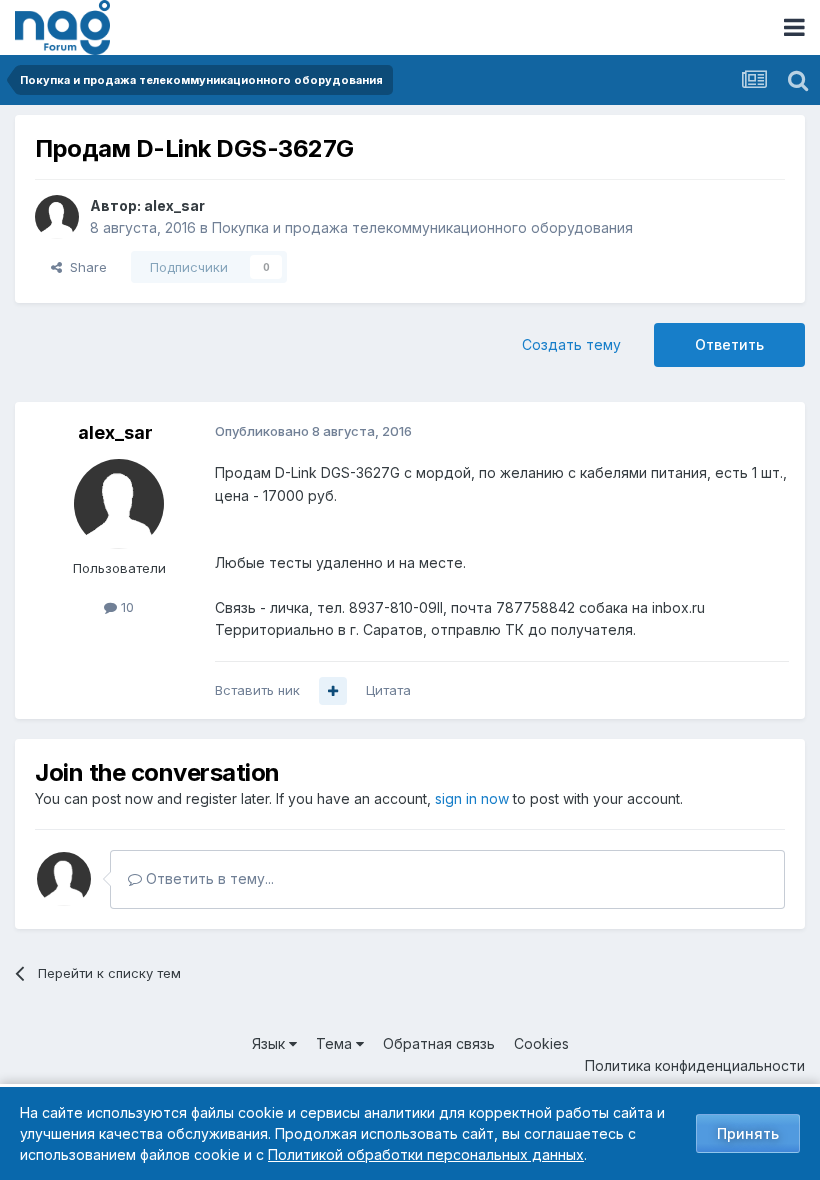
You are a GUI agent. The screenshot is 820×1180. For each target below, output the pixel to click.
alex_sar (174, 205)
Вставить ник (257, 690)
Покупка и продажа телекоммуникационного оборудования (422, 227)
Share (84, 267)
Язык (270, 1043)
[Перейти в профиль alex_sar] (57, 217)
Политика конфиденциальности (695, 1065)
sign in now (472, 798)
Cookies (541, 1043)
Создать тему (571, 344)
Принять (748, 1133)
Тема (336, 1043)
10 (125, 607)
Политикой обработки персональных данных (426, 1154)
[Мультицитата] (333, 691)
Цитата (388, 690)
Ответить (729, 344)
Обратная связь (439, 1043)
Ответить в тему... (208, 878)
